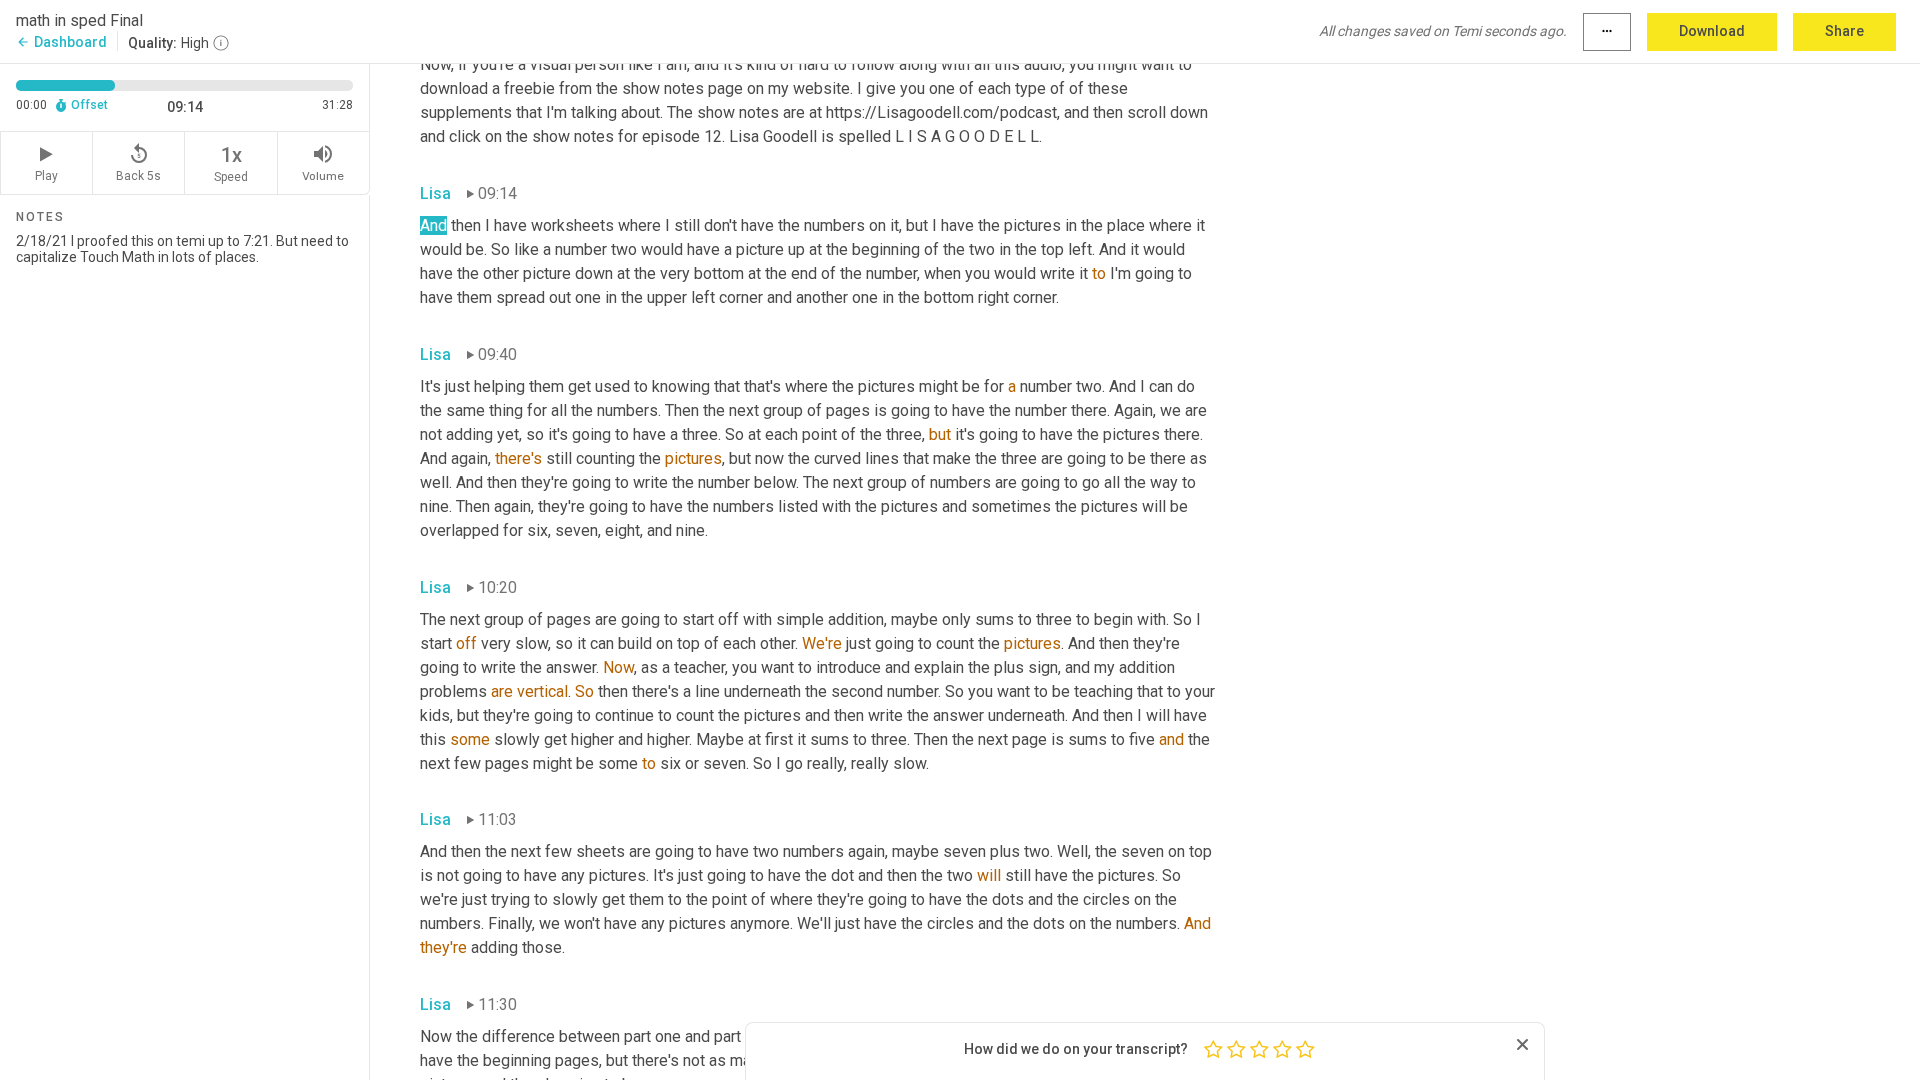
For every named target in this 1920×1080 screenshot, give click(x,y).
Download (1712, 31)
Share (1844, 31)
